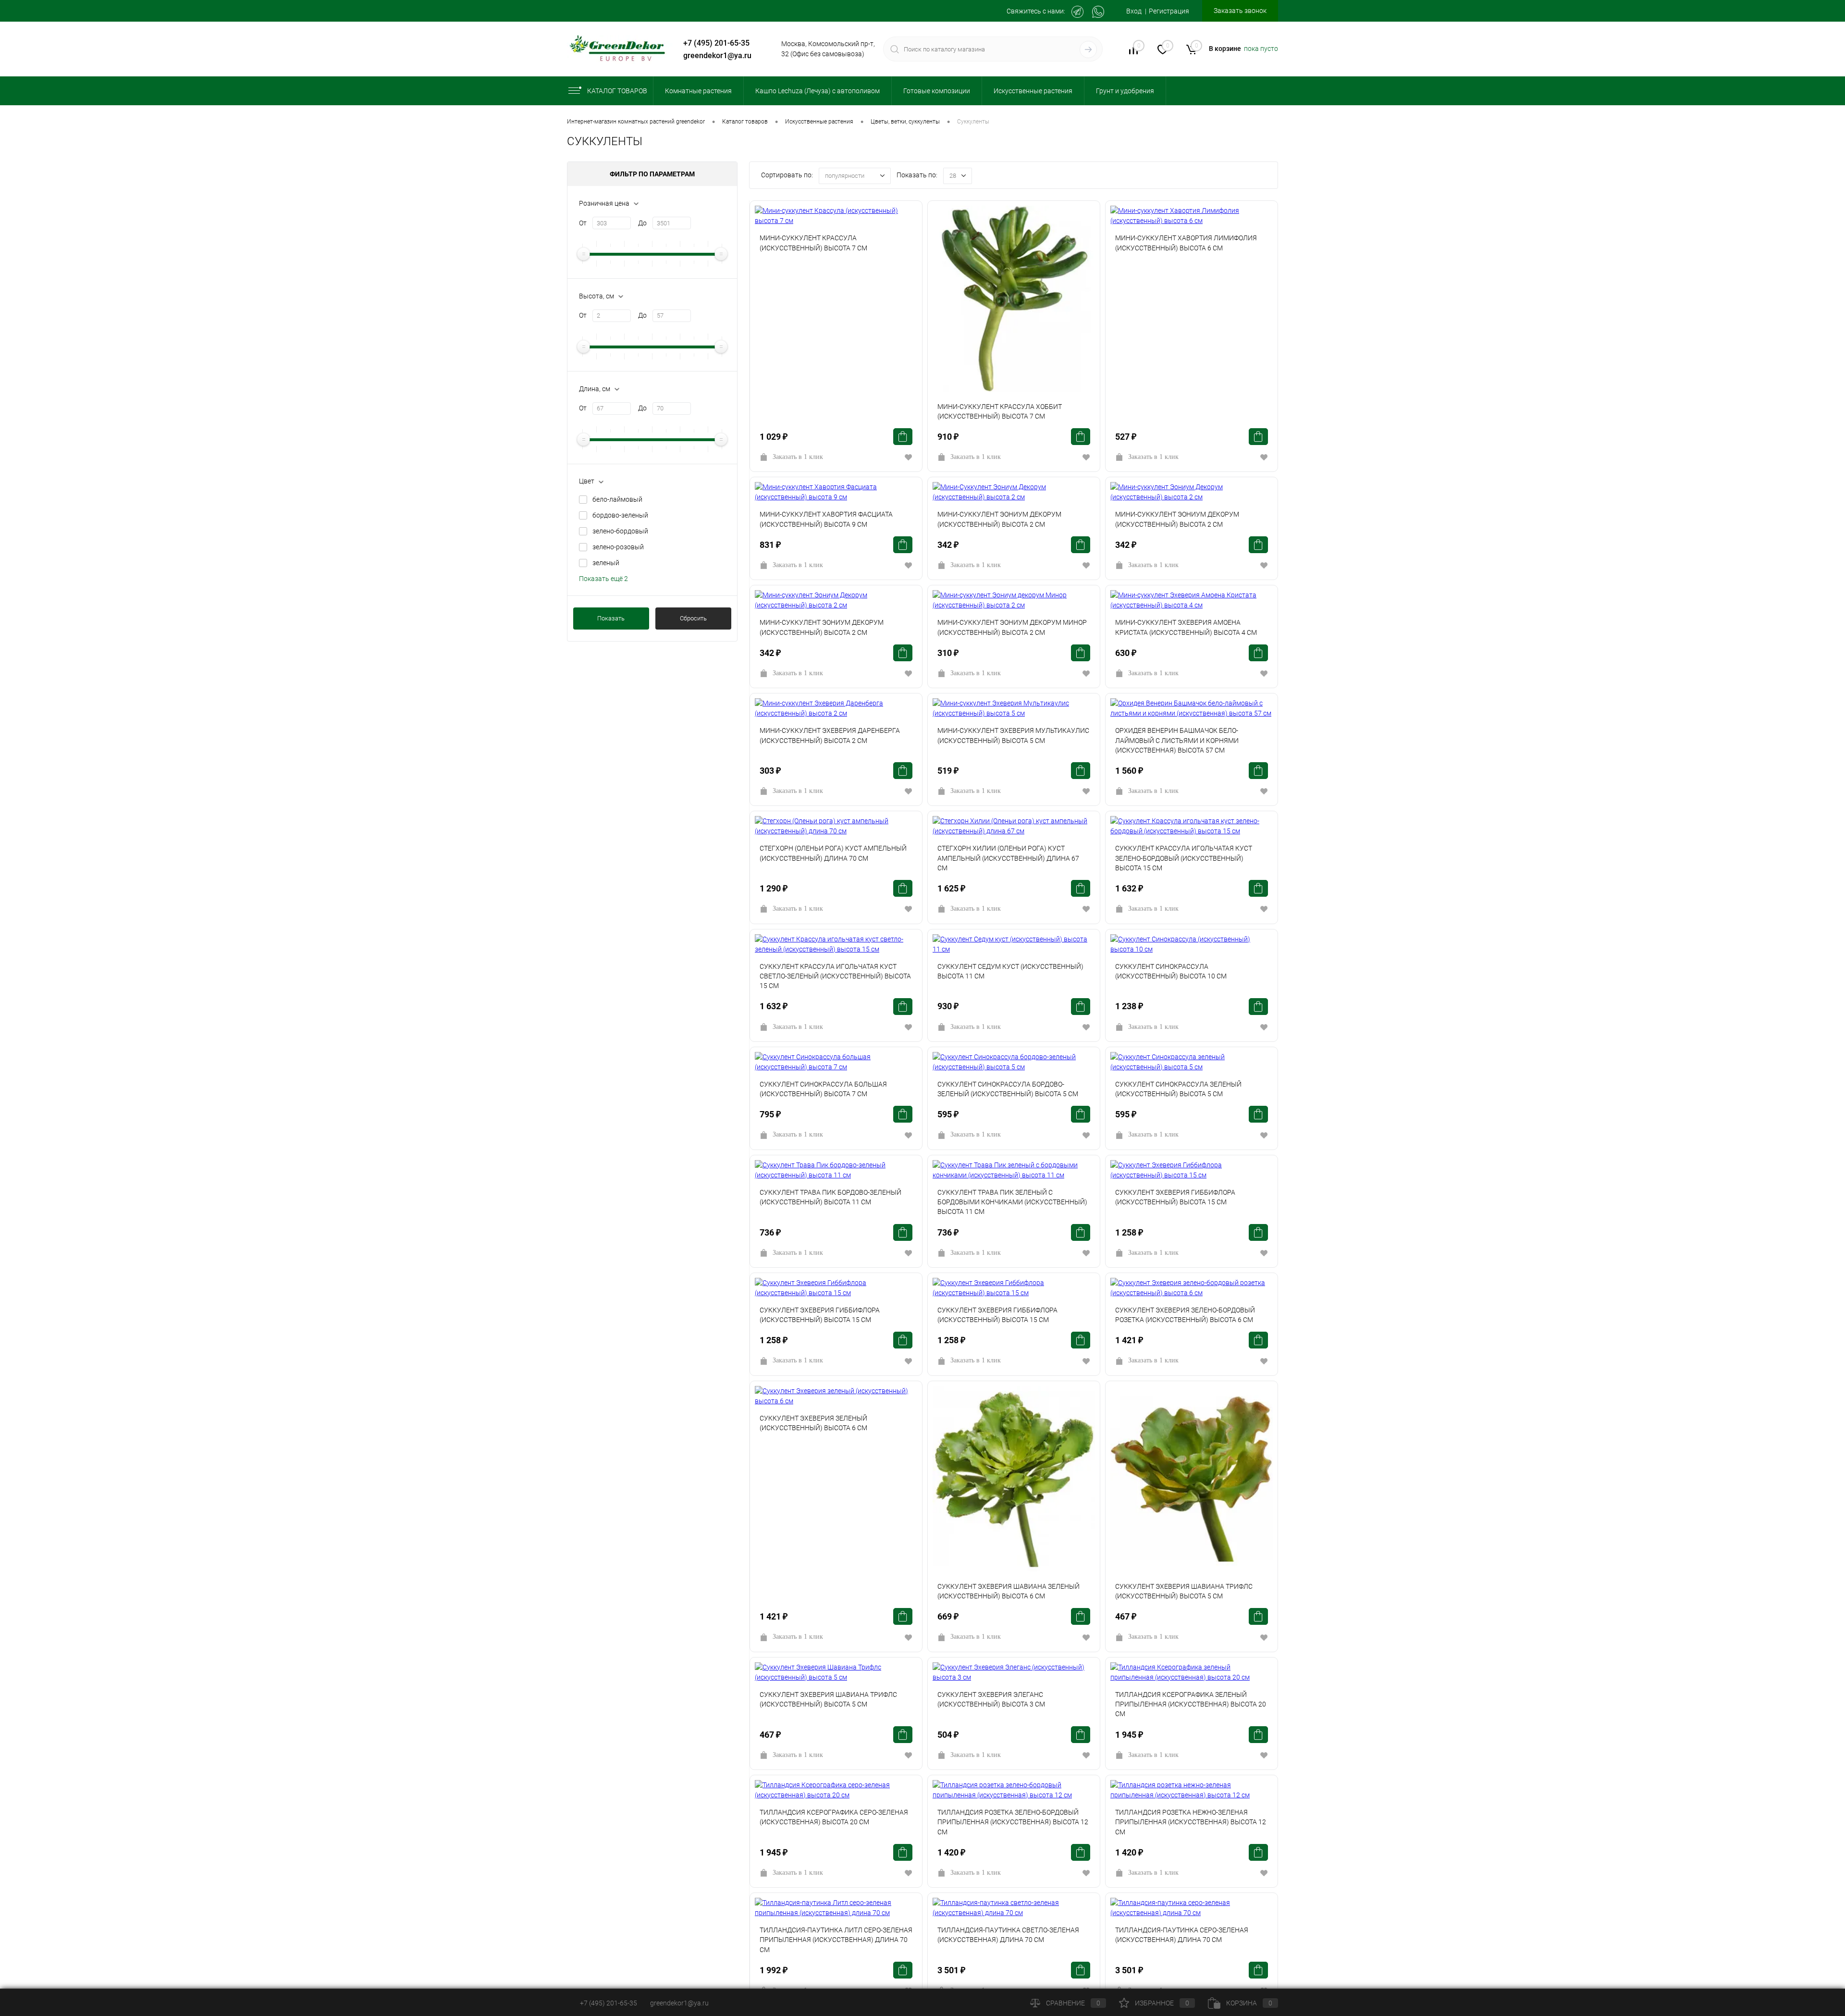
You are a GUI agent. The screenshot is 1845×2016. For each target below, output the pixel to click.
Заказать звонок (1240, 11)
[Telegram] (1077, 12)
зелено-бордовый (620, 531)
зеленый (606, 563)
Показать (611, 618)
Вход (1134, 11)
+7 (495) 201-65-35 (716, 43)
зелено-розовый (618, 547)
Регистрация (1169, 11)
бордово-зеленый (620, 515)
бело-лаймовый (617, 499)
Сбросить (693, 618)
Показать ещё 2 (603, 579)
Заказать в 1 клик (798, 457)
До (642, 223)
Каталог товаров (617, 91)
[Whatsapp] (1098, 12)
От (583, 223)
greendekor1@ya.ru (717, 56)
